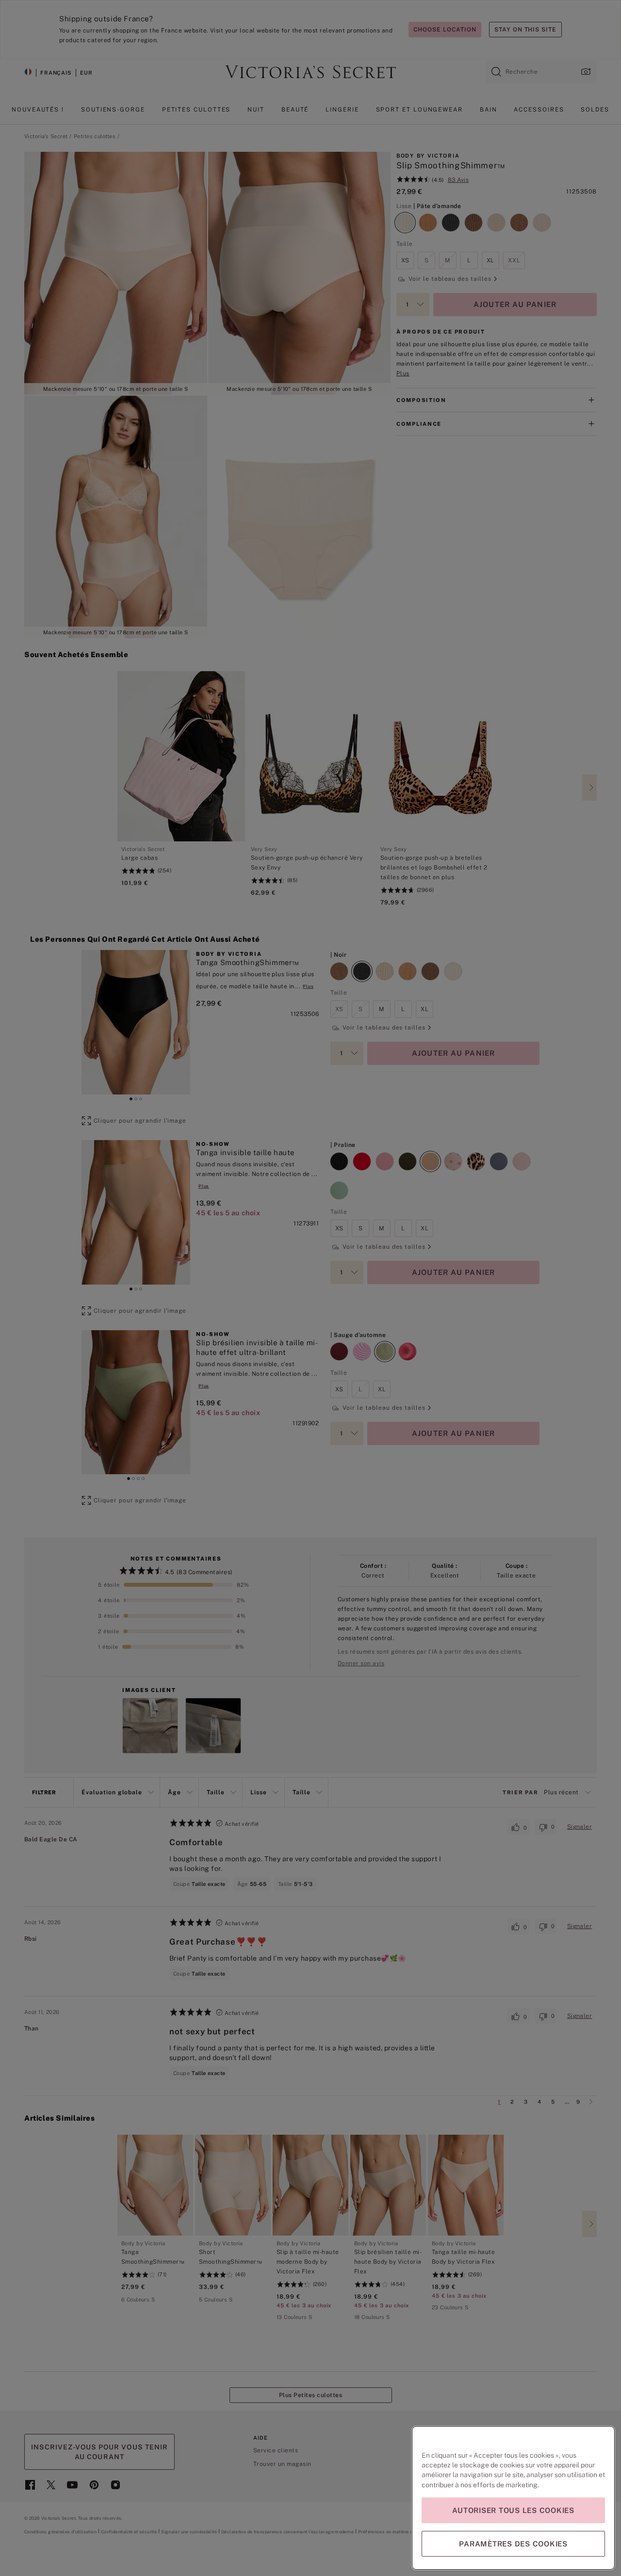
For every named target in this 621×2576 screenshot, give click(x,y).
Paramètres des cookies (513, 2544)
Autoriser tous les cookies (513, 2510)
